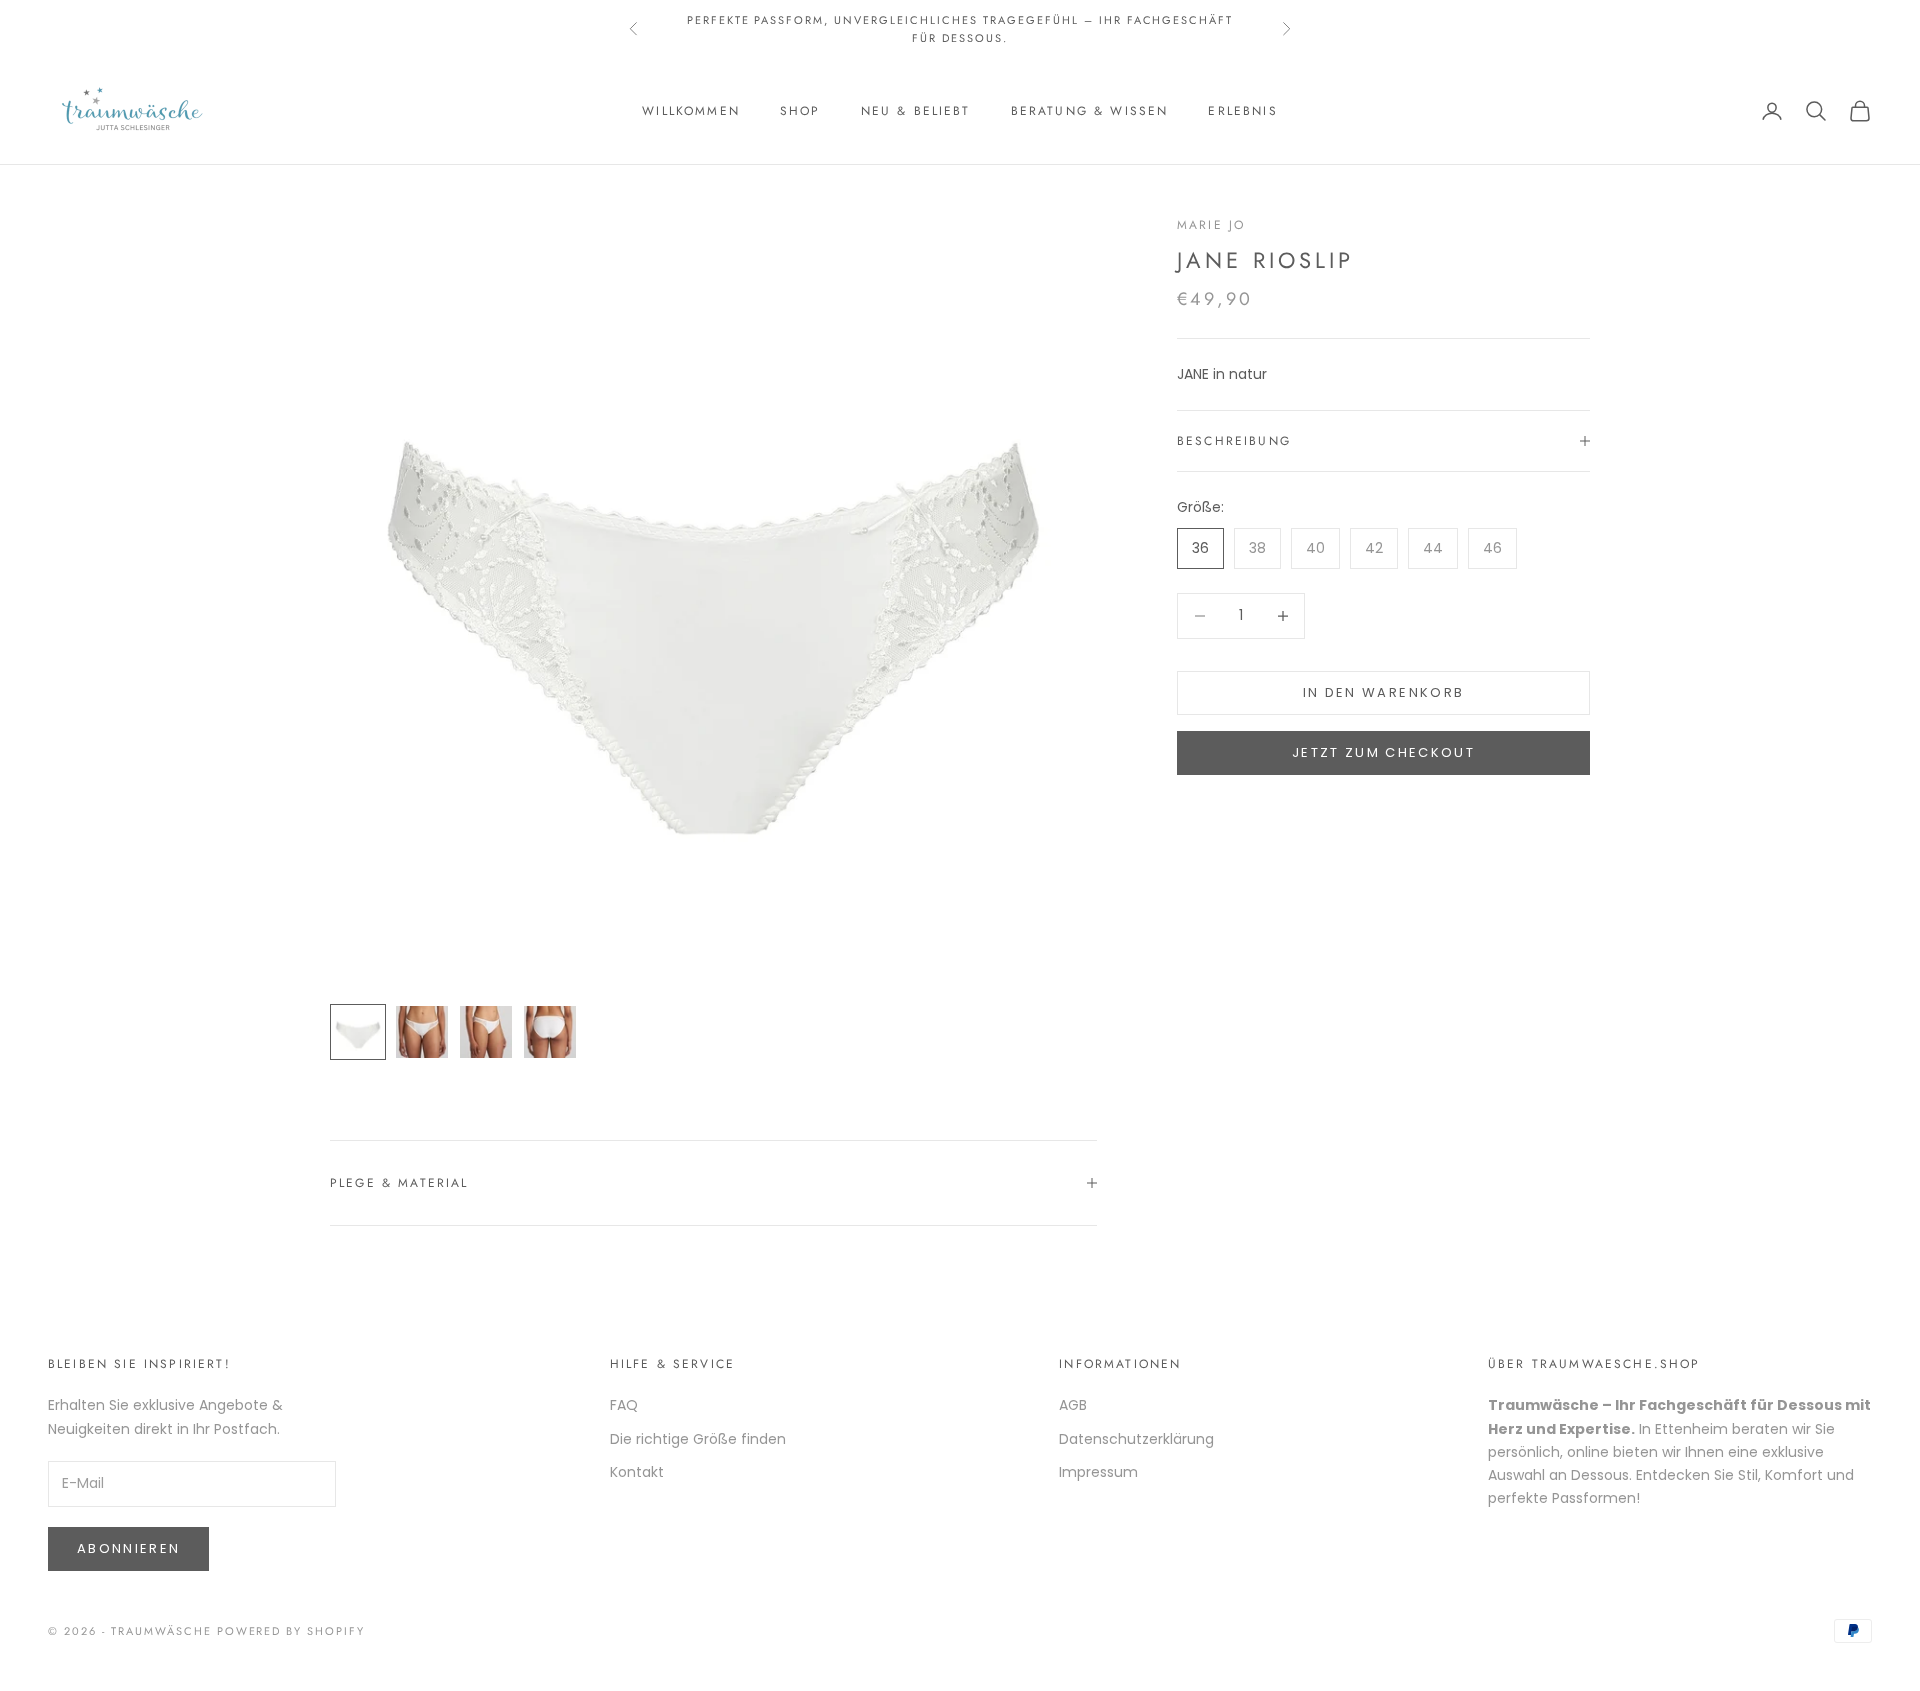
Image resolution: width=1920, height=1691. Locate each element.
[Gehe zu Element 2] (422, 1032)
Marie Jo (1211, 225)
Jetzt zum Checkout (1383, 752)
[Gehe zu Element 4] (550, 1032)
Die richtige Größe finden (698, 1439)
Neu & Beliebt (916, 111)
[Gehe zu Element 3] (486, 1032)
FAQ (624, 1405)
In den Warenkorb (1383, 692)
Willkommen (691, 111)
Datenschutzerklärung (1136, 1439)
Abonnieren (128, 1548)
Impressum (1098, 1472)
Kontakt (637, 1472)
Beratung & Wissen (1090, 111)
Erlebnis (1242, 111)
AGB (1073, 1405)
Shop (800, 111)
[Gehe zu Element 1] (358, 1032)
